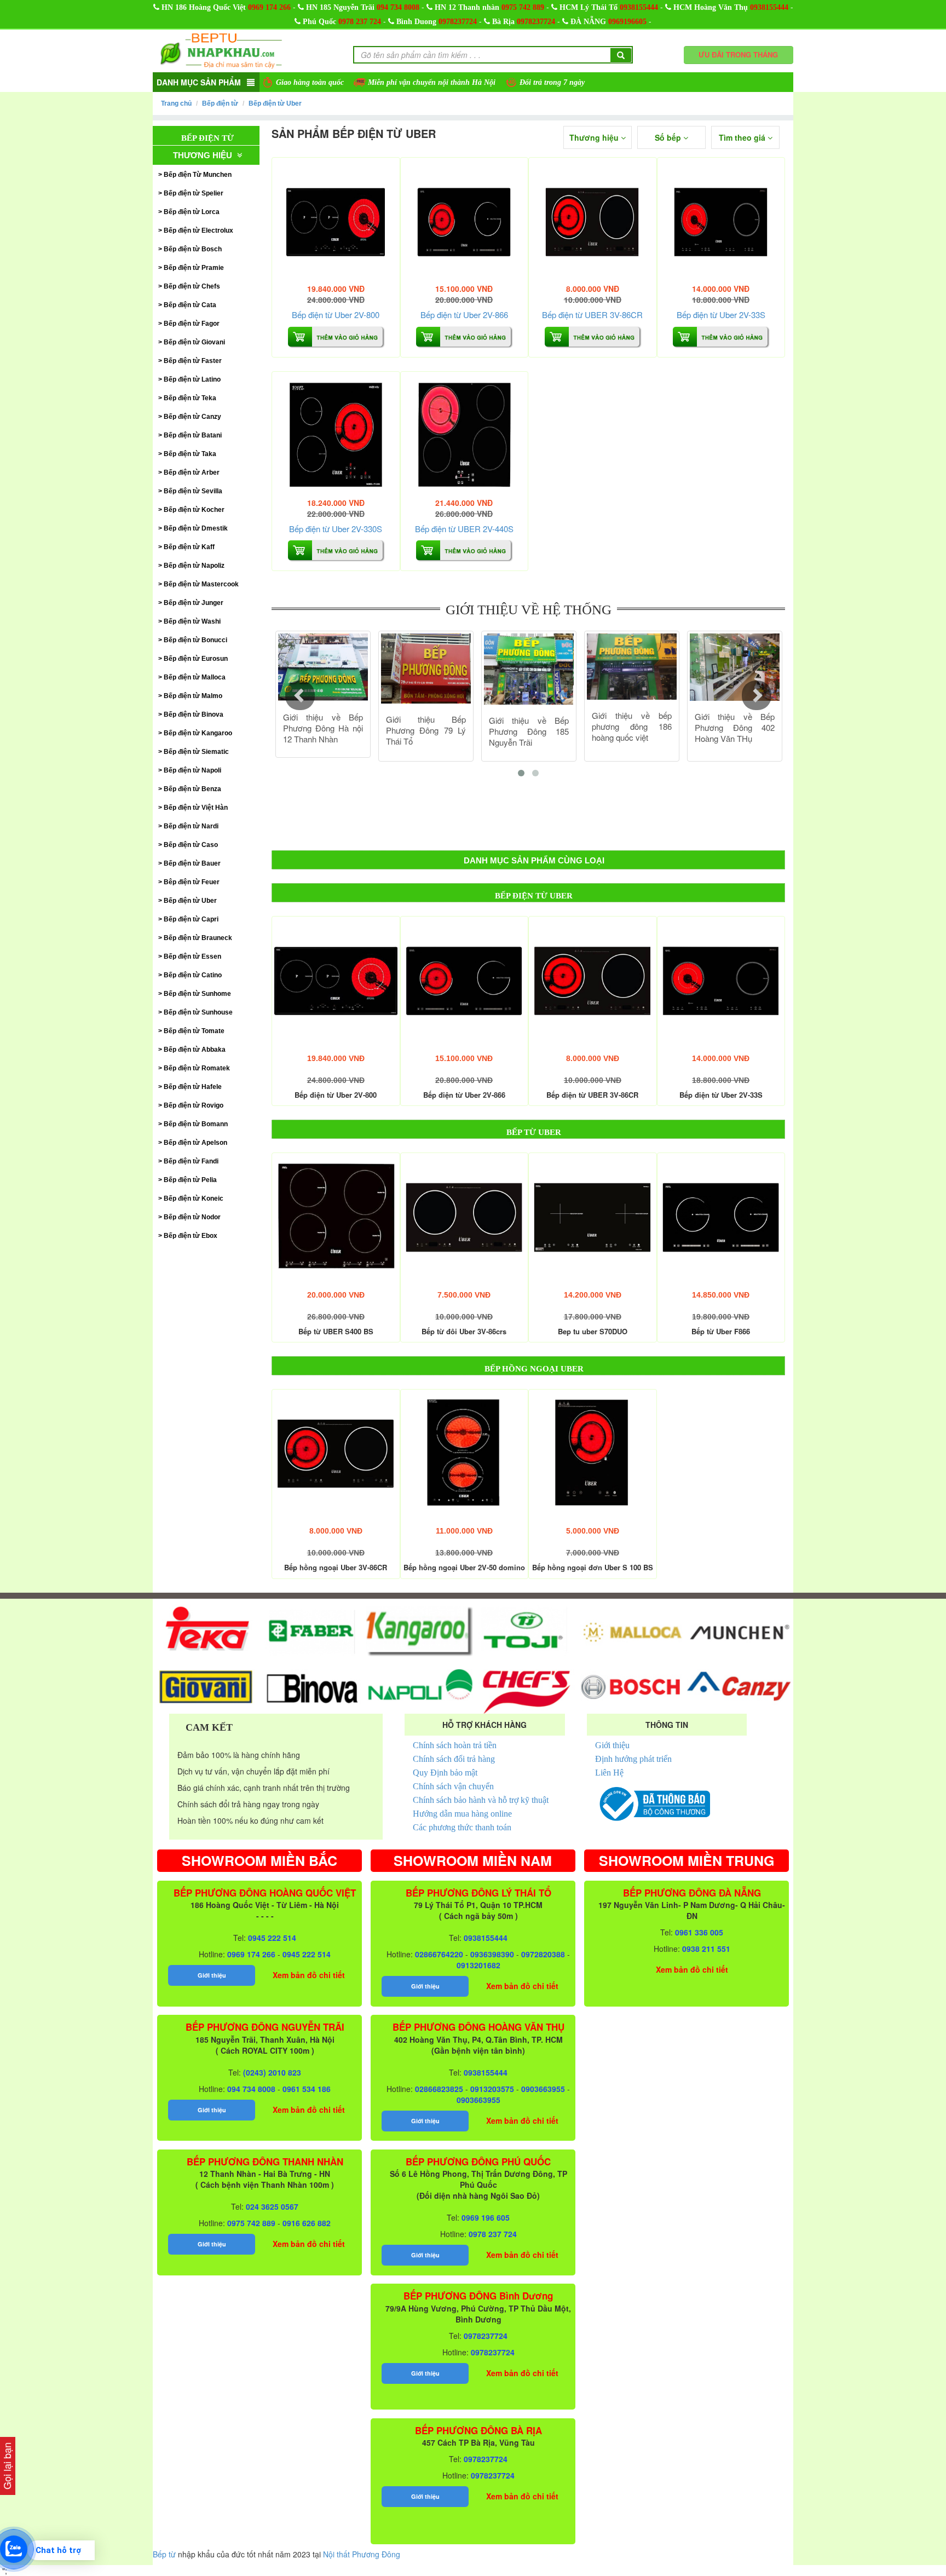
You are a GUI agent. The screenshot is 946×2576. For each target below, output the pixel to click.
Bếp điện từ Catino (193, 975)
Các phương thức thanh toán (462, 1827)
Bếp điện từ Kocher (194, 510)
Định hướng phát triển (633, 1759)
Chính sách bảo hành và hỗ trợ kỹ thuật (481, 1800)
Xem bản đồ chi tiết (309, 1975)
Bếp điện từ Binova (194, 714)
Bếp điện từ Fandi (191, 1161)
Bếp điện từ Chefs (192, 286)
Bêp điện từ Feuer (192, 882)
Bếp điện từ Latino (192, 379)
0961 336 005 (699, 1932)
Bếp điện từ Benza (192, 789)
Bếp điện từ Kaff (189, 547)
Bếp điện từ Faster (193, 361)
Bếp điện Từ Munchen (198, 175)
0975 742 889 (523, 7)
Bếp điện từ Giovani (194, 342)
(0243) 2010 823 (272, 2072)
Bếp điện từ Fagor (192, 324)
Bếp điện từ (220, 103)
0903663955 (543, 2089)
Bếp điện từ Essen (192, 956)
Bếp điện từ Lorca (192, 212)
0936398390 (492, 1954)
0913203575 (492, 2089)
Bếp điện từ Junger (194, 603)
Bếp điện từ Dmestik (196, 528)
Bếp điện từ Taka (190, 454)
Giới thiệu (612, 1745)
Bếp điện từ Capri (191, 919)
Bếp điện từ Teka (190, 398)
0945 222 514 (272, 1938)
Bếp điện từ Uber (275, 103)
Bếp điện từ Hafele (193, 1087)
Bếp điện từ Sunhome (197, 994)
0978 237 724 (360, 22)
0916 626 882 (307, 2223)
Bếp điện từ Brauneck (198, 938)
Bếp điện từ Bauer (192, 863)
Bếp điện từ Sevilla (193, 491)
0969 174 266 (269, 7)
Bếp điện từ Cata (190, 305)
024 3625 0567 (272, 2206)
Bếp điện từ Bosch (193, 249)
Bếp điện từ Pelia (190, 1180)
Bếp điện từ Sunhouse (198, 1012)
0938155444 (639, 7)
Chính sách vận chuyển (453, 1786)
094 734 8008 (398, 7)
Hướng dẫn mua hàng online (462, 1814)
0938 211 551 (706, 1949)
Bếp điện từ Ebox (191, 1236)
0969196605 (627, 22)
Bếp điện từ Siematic (196, 752)
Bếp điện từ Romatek (197, 1068)
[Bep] (593, 1217)
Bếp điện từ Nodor (192, 1217)
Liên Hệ (609, 1773)
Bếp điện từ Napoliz (194, 566)
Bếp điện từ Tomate (194, 1031)
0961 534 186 (307, 2089)
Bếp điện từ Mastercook (201, 584)
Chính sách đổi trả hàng (454, 1759)
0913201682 (478, 1965)
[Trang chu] (221, 50)
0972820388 (543, 1954)
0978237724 (458, 22)
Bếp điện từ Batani (193, 435)
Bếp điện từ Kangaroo (198, 733)
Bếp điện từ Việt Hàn (196, 808)
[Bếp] (336, 221)
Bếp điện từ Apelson (195, 1143)
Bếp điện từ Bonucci (195, 640)
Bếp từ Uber (534, 1132)
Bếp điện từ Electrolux (198, 230)
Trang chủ (176, 103)
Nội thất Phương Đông (362, 2554)
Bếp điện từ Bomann (196, 1124)
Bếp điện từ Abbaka (195, 1050)
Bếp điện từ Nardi (191, 826)
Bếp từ (164, 2554)
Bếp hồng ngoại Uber (534, 1369)
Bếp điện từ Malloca (195, 677)
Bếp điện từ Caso (191, 845)
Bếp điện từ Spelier (194, 193)
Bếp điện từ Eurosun (196, 659)
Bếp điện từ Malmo (193, 696)
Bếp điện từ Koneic (194, 1198)
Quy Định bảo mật (445, 1773)
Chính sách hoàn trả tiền (455, 1745)
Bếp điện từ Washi (192, 621)
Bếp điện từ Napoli (192, 770)
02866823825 (439, 2089)
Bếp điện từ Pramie (194, 268)
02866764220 (439, 1954)
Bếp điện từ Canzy (192, 417)
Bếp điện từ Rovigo (194, 1105)
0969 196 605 (486, 2217)
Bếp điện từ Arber (192, 472)
